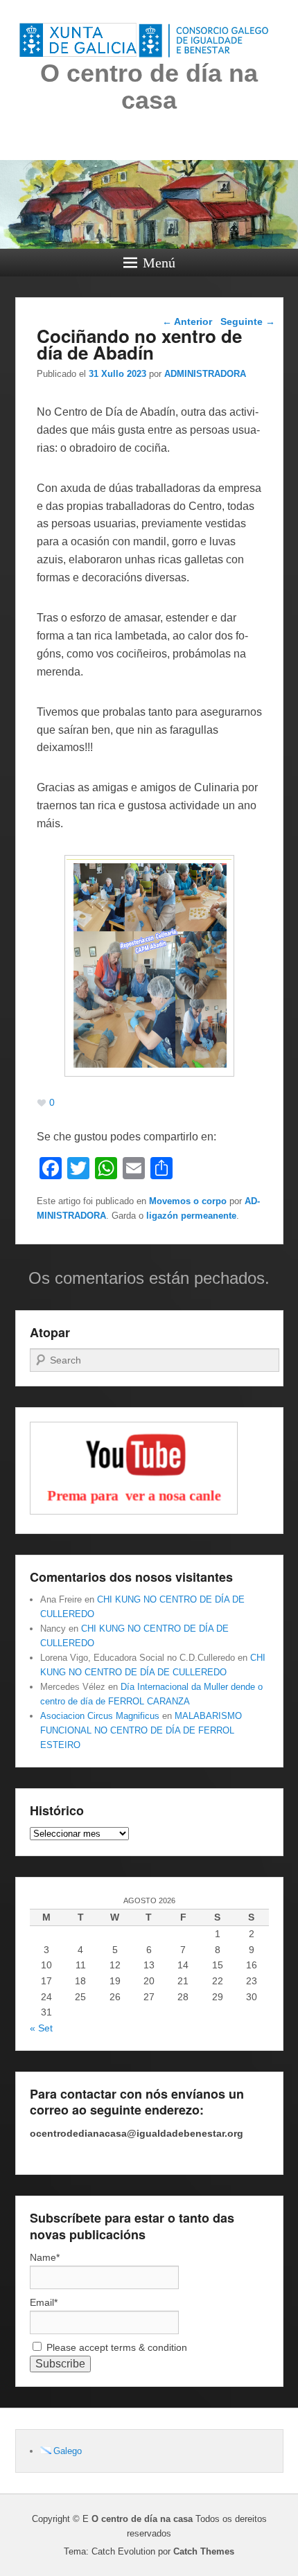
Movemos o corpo (188, 1201)
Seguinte (248, 321)
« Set (41, 2028)
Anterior (187, 321)
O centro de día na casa (149, 87)
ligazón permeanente (191, 1216)
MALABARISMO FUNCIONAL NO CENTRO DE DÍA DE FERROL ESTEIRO (141, 1730)
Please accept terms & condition (115, 2347)
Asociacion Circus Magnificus (100, 1716)
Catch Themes (204, 2551)
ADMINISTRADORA (205, 374)
